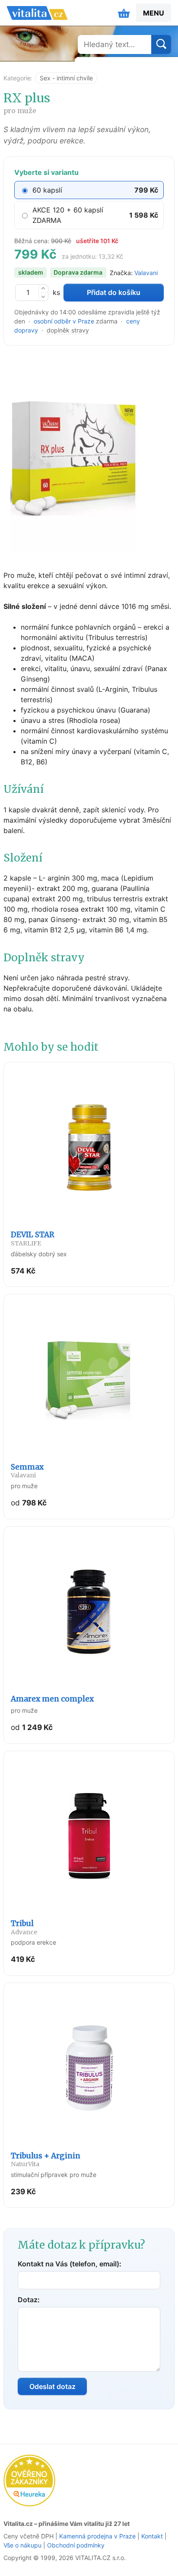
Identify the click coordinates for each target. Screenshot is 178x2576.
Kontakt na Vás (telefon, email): (70, 2264)
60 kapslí (47, 190)
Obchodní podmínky (76, 2545)
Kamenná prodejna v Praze (97, 2536)
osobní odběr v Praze (64, 321)
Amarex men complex (52, 1699)
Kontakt (152, 2536)
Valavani (146, 273)
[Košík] (124, 13)
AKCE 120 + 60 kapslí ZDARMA (68, 215)
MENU (154, 13)
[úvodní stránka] (37, 13)
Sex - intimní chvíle (66, 78)
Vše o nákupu (22, 2545)
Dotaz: (29, 2300)
